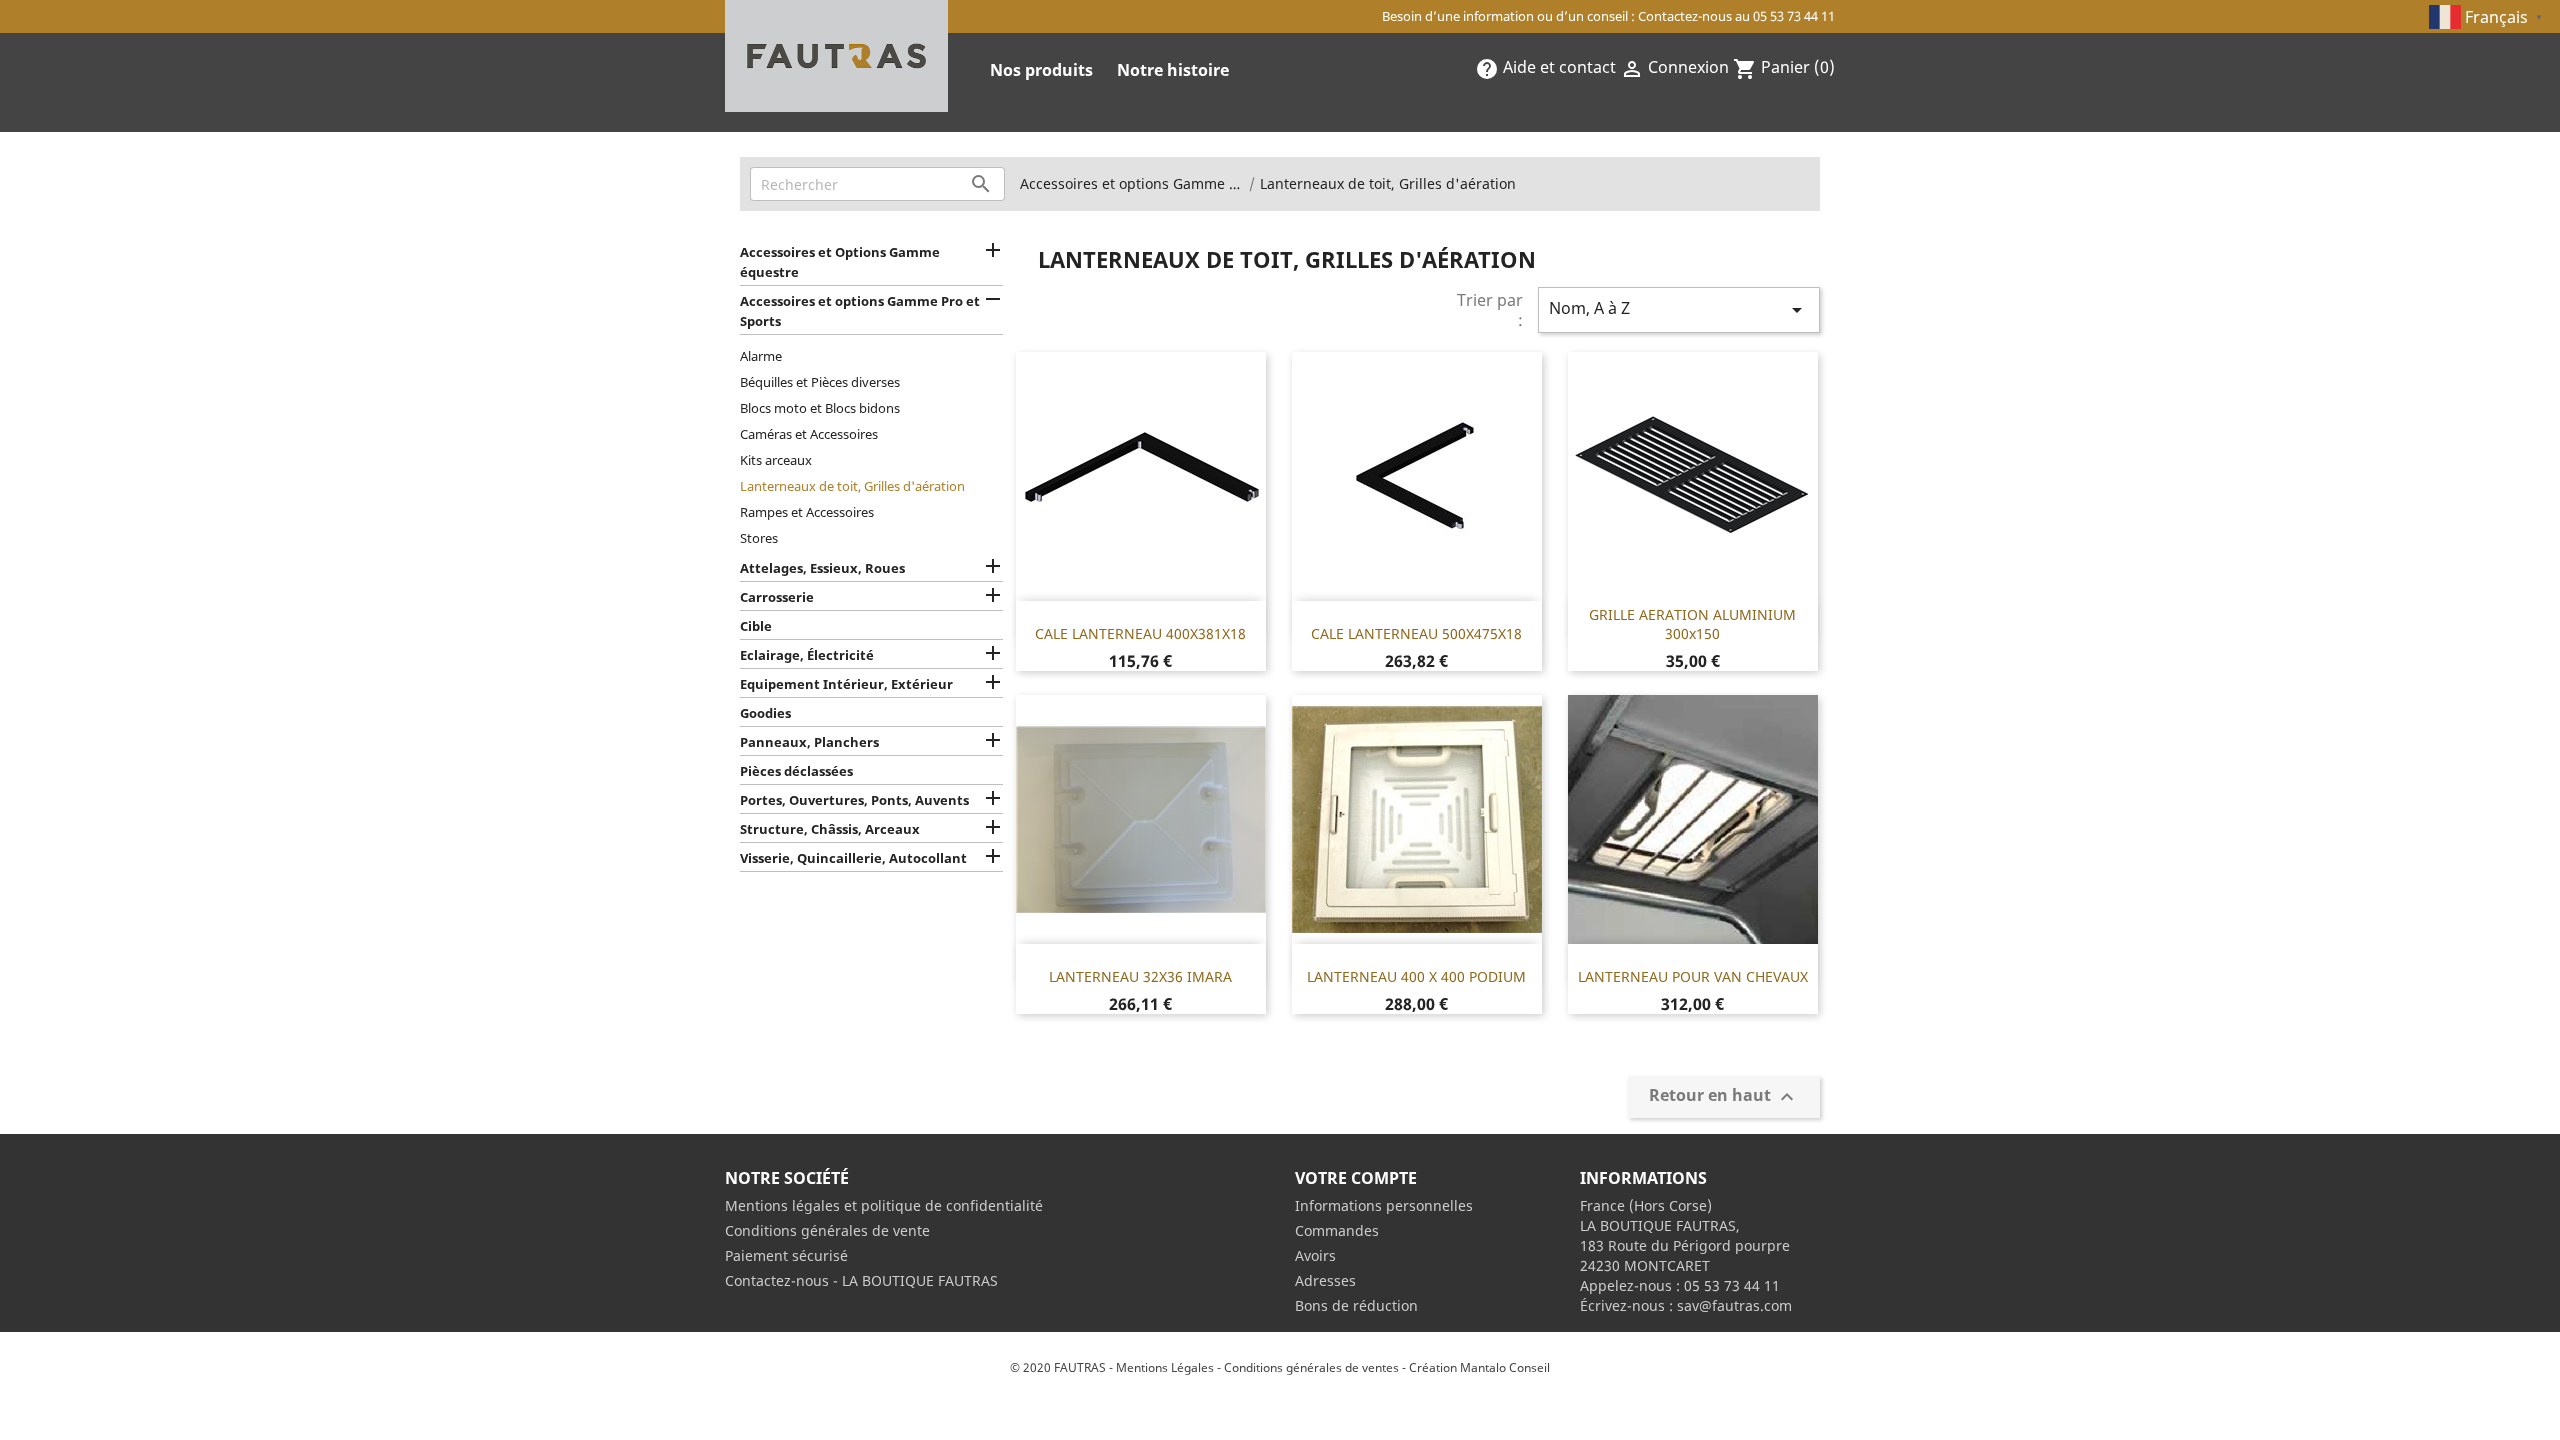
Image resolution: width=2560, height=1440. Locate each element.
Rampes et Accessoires (807, 512)
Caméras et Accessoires (809, 434)
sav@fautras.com (1734, 1305)
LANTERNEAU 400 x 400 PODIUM (1416, 976)
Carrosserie (777, 597)
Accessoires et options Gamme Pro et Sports (860, 311)
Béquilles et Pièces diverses (820, 382)
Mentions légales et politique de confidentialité (884, 1205)
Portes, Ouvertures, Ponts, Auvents (854, 800)
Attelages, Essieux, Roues (822, 568)
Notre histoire (1173, 70)
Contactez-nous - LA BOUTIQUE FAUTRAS (861, 1280)
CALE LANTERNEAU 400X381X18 (1140, 633)
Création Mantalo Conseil (1479, 1367)
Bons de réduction (1356, 1305)
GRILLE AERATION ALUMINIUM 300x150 (1692, 624)
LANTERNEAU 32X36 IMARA (1140, 976)
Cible (756, 626)
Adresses (1325, 1280)
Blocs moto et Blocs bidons (820, 408)
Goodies (765, 713)
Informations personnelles (1384, 1205)
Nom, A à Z (1679, 309)
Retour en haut (1724, 1097)
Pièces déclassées (796, 771)
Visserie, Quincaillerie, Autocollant (853, 858)
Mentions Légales (1165, 1367)
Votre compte (1356, 1178)
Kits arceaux (776, 460)
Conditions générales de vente (827, 1230)
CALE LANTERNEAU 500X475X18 (1416, 633)
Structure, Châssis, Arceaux (830, 829)
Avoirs (1315, 1255)
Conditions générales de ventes (1311, 1367)
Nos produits (1041, 70)
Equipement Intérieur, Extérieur (846, 684)
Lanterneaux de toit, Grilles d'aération (852, 486)
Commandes (1337, 1230)
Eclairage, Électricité (807, 655)
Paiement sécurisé (786, 1255)
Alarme (761, 356)
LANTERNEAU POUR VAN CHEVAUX (1693, 976)
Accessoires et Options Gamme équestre (840, 262)
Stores (759, 538)
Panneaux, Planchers (809, 742)
